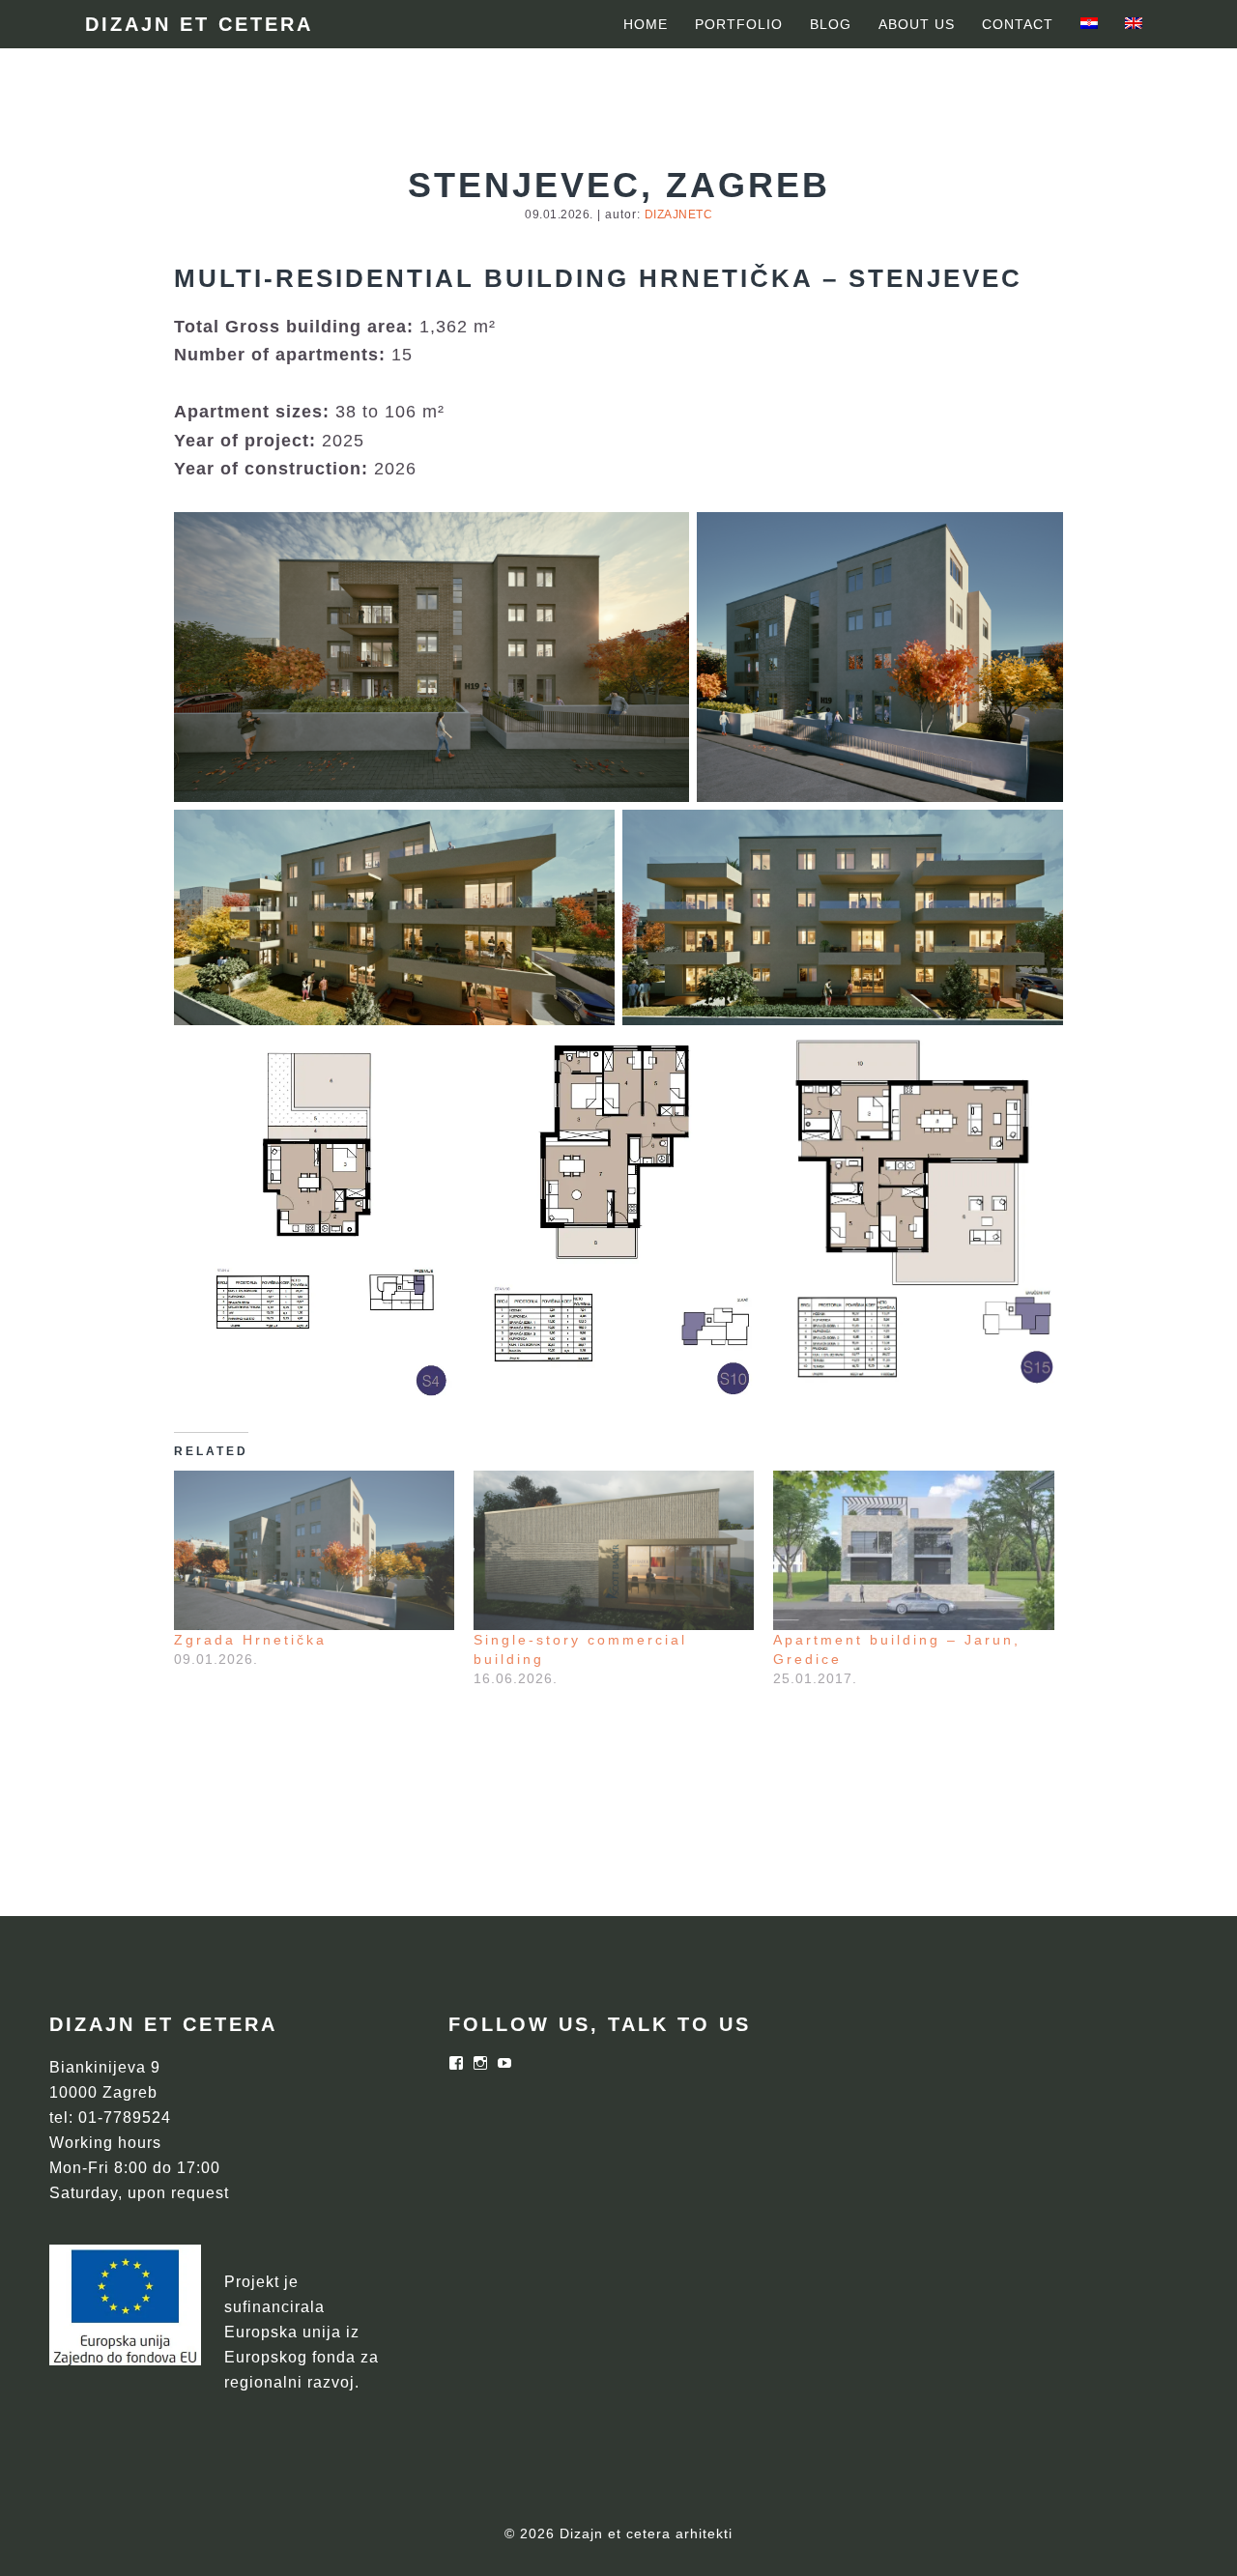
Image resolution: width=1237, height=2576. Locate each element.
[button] (432, 657)
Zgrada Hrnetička (250, 1640)
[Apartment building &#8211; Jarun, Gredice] (913, 1551)
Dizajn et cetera (199, 24)
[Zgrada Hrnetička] (314, 1551)
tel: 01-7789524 (110, 2118)
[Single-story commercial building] (614, 1551)
